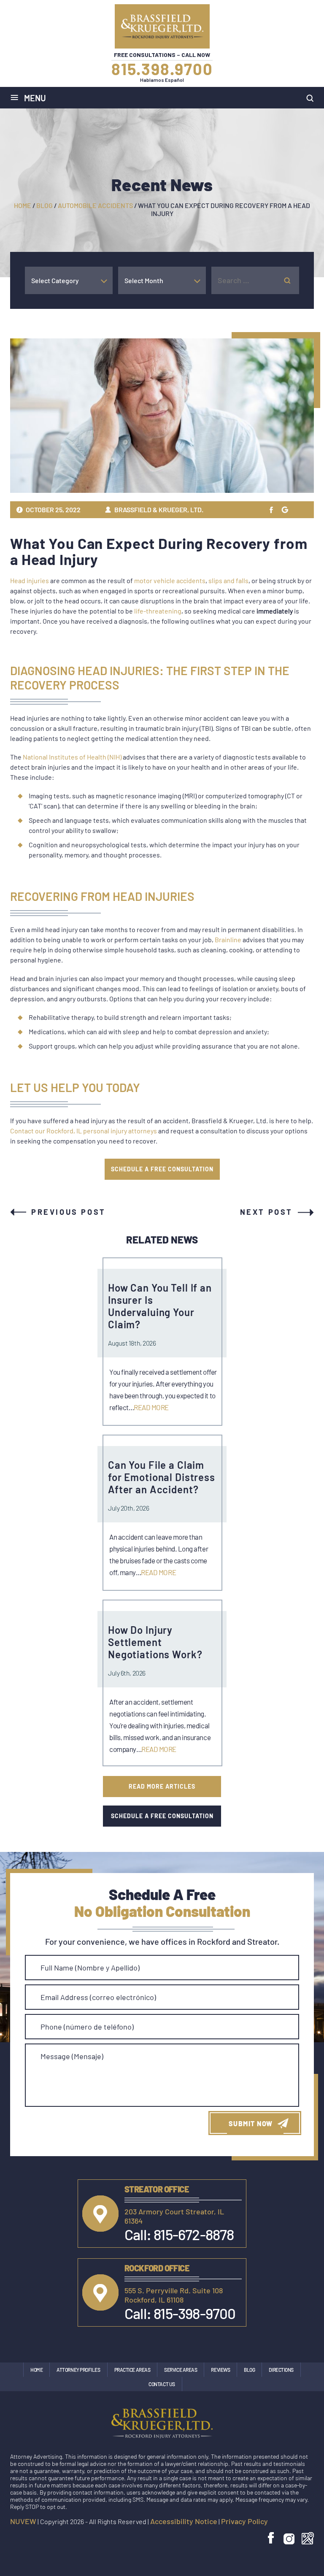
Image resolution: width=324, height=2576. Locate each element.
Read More (151, 1407)
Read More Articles (162, 1786)
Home (36, 2370)
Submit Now (251, 2123)
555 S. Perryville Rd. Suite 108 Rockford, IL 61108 (174, 2295)
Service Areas (181, 2370)
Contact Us (162, 2384)
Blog (249, 2370)
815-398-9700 (194, 2313)
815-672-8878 (194, 2234)
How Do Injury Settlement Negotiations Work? (155, 1642)
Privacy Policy (244, 2521)
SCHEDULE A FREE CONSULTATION (162, 1169)
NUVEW (23, 2521)
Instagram (289, 2538)
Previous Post (69, 1212)
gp (284, 510)
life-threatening (158, 611)
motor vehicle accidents (170, 580)
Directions (281, 2370)
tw (271, 510)
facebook (272, 2538)
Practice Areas (132, 2370)
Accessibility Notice (184, 2521)
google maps (308, 2538)
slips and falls (228, 580)
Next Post (266, 1212)
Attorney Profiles (78, 2370)
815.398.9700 (162, 69)
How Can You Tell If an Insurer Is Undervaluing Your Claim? (160, 1306)
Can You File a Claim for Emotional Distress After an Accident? (162, 1477)
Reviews (220, 2370)
